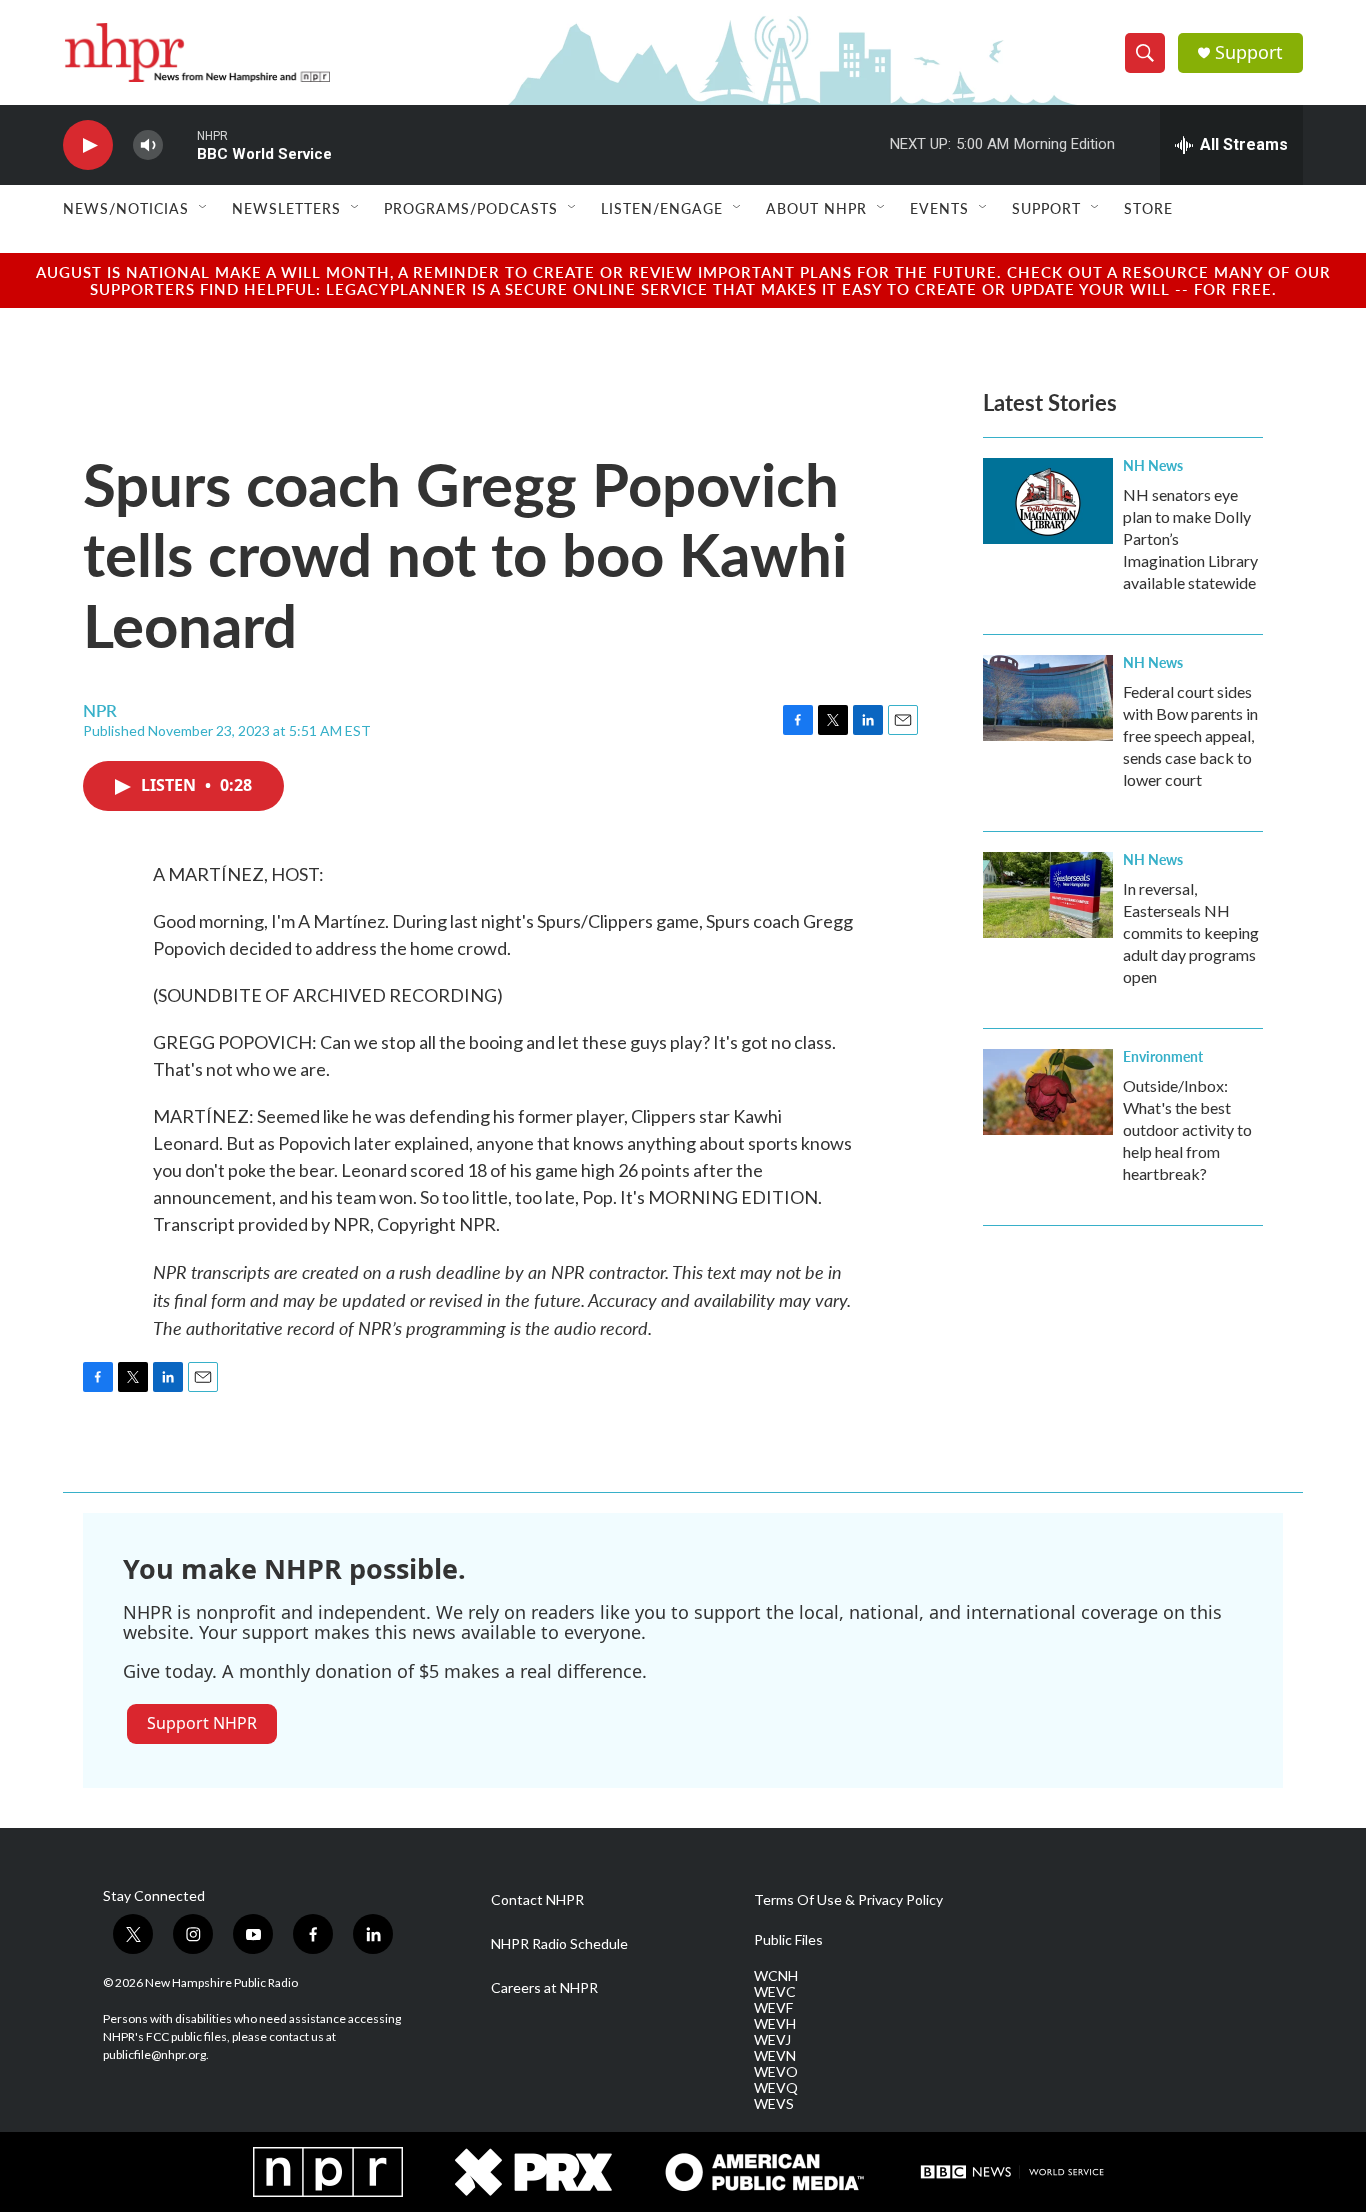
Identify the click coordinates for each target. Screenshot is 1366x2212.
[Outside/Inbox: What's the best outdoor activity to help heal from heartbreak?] (1048, 1092)
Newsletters (286, 208)
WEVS (774, 2104)
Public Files (788, 1940)
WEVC (775, 1992)
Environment (1163, 1056)
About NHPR (816, 208)
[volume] (148, 145)
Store (1148, 208)
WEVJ (772, 2040)
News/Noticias (126, 208)
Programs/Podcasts (471, 208)
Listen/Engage (662, 208)
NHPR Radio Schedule (559, 1944)
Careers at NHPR (544, 1988)
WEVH (775, 2024)
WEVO (776, 2072)
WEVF (773, 2008)
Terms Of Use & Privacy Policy (848, 1900)
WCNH (776, 1976)
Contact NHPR (537, 1900)
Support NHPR (202, 1723)
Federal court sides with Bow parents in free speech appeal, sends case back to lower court (1190, 735)
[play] (88, 145)
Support (1249, 52)
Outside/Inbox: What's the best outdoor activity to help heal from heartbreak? (1187, 1129)
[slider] (180, 144)
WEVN (775, 2056)
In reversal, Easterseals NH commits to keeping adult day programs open (1191, 932)
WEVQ (776, 2088)
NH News (1153, 465)
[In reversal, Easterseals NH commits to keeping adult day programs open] (1048, 895)
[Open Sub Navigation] (204, 208)
